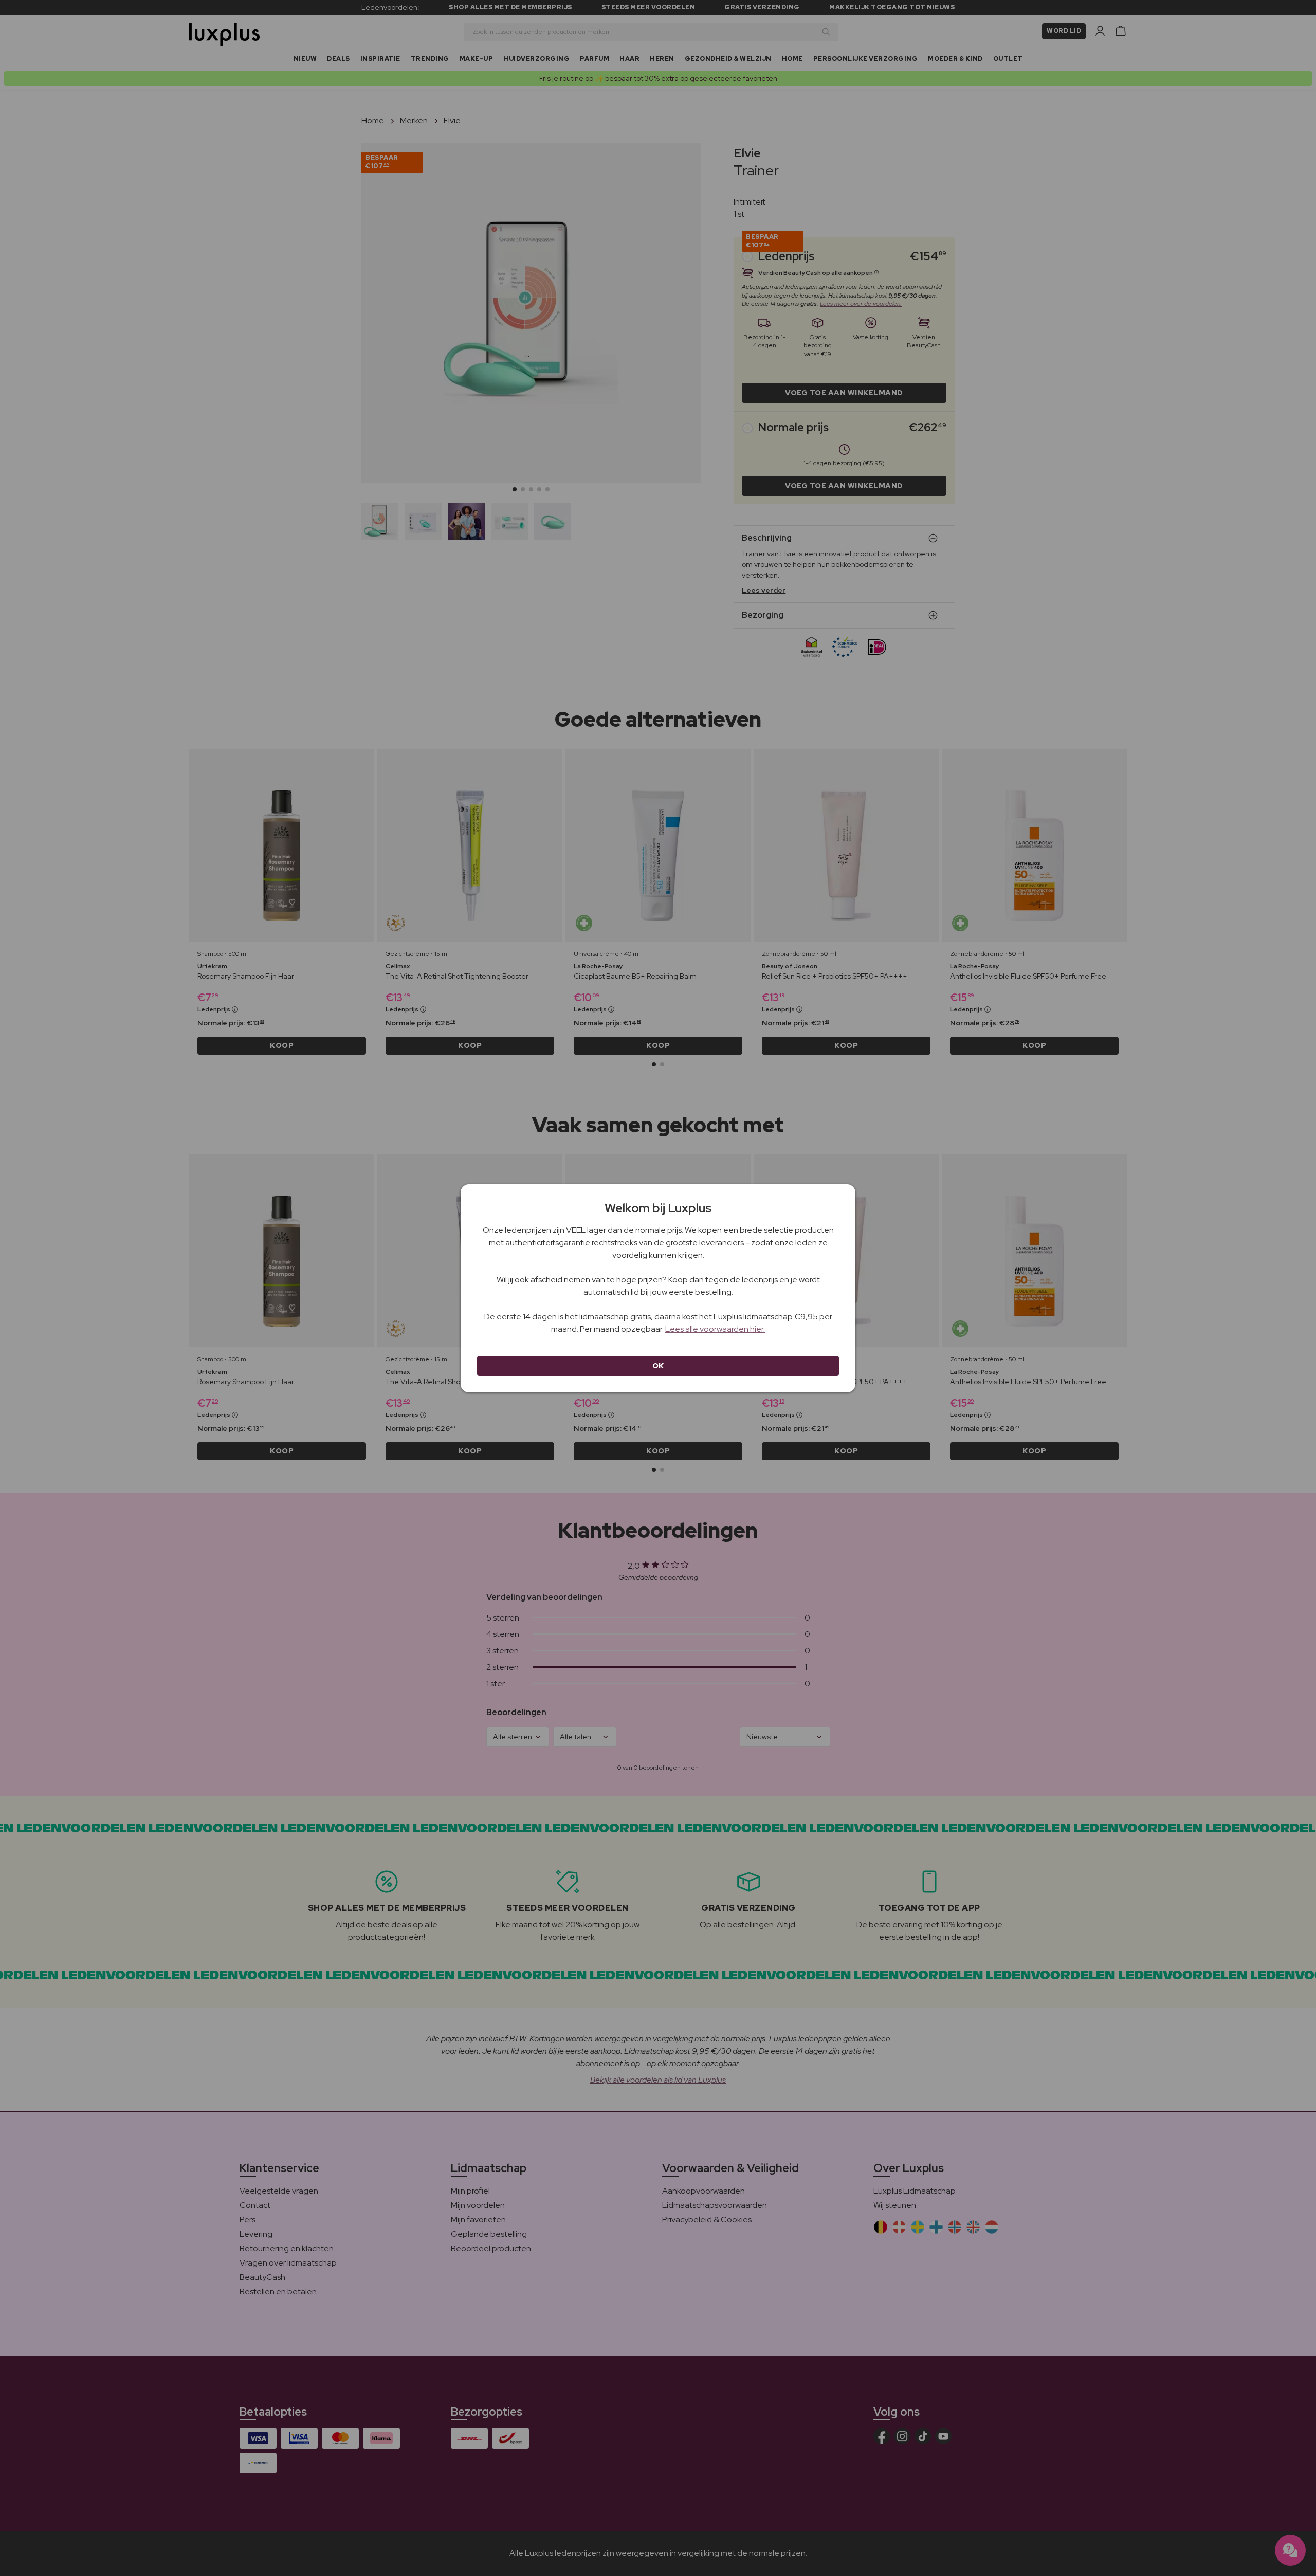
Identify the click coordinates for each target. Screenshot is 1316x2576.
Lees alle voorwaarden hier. (715, 1329)
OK (658, 1366)
